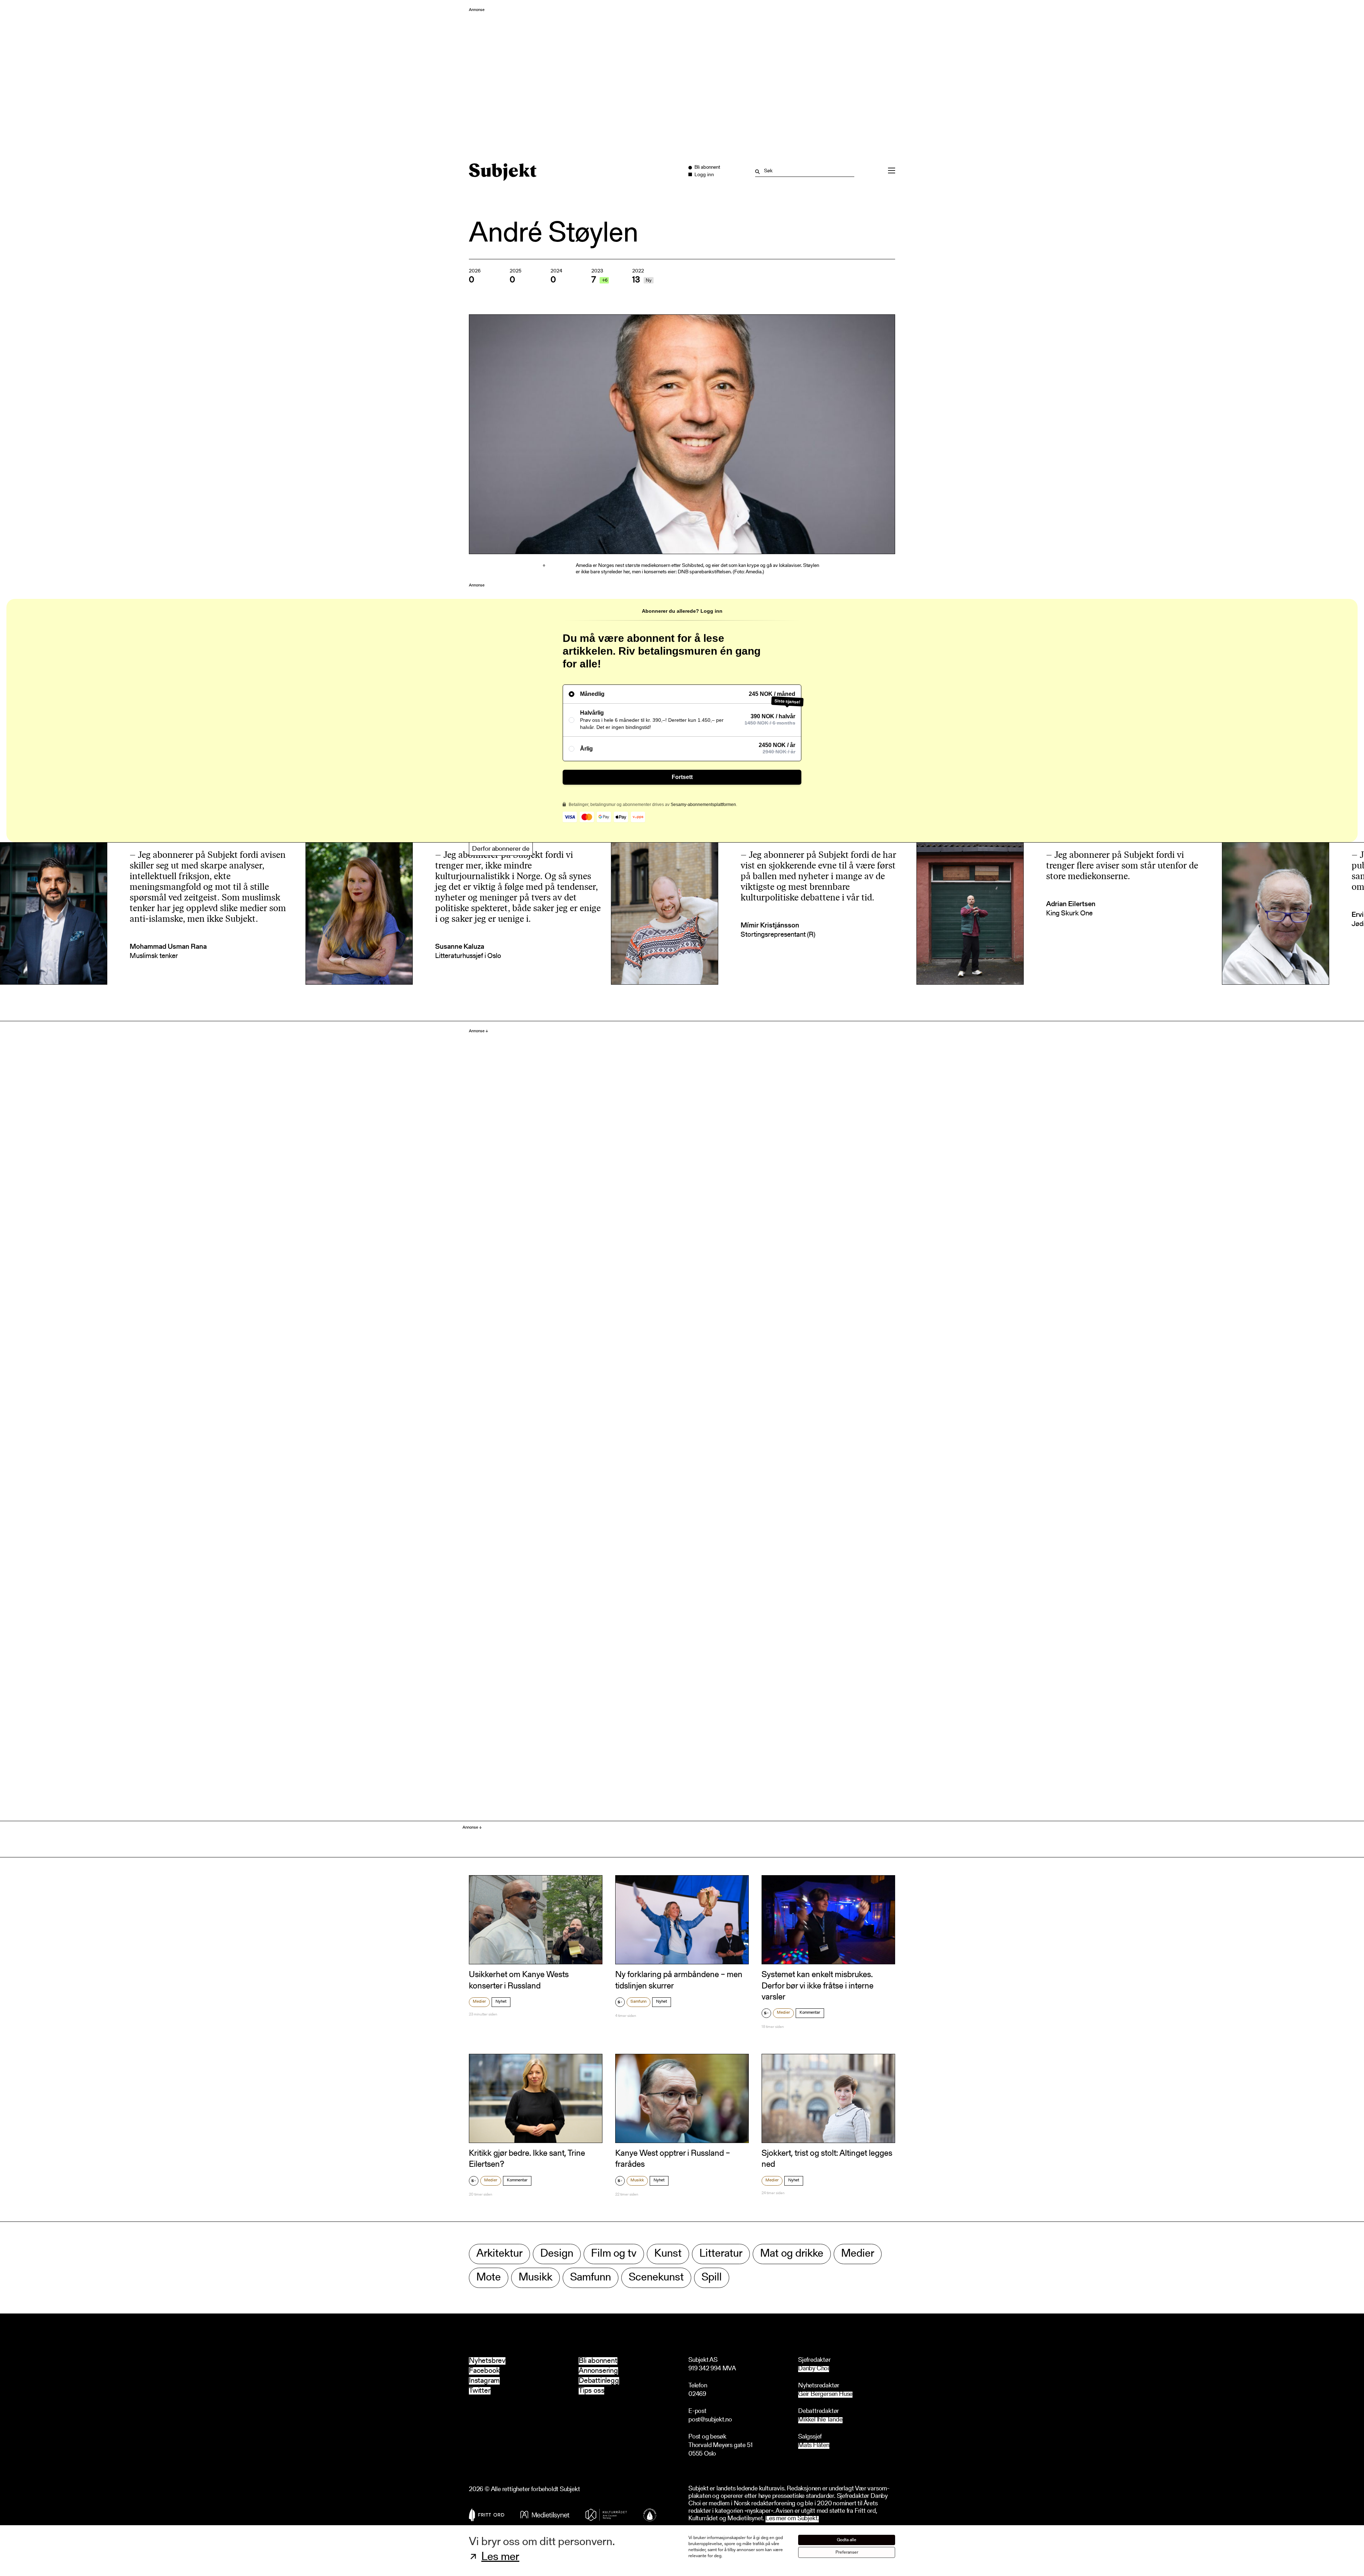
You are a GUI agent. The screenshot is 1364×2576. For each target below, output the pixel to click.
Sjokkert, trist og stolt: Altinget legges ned (827, 2159)
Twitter (480, 2391)
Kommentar (810, 2013)
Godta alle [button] (847, 2540)
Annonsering (598, 2371)
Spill (712, 2278)
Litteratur (721, 2254)
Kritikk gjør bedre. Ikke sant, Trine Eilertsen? (527, 2159)
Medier (479, 2002)
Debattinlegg (599, 2381)
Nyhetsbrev (487, 2361)
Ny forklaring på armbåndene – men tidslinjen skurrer (679, 1980)
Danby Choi (814, 2369)
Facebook (484, 2371)
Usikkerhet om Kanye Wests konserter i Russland (519, 1980)
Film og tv (614, 2254)
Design (557, 2254)
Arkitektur (499, 2254)
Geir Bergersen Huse (825, 2395)
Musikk (637, 2180)
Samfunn (638, 2002)
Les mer (500, 2557)
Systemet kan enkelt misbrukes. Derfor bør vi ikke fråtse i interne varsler (818, 1986)
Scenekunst (656, 2278)
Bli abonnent (598, 2361)
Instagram (484, 2381)
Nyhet (501, 2002)
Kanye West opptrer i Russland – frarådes (673, 2159)
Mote (489, 2278)
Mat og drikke (792, 2254)
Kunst (668, 2254)
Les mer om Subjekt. (792, 2519)
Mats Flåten (814, 2446)
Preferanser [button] (847, 2552)
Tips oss (591, 2391)
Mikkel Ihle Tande (820, 2420)
